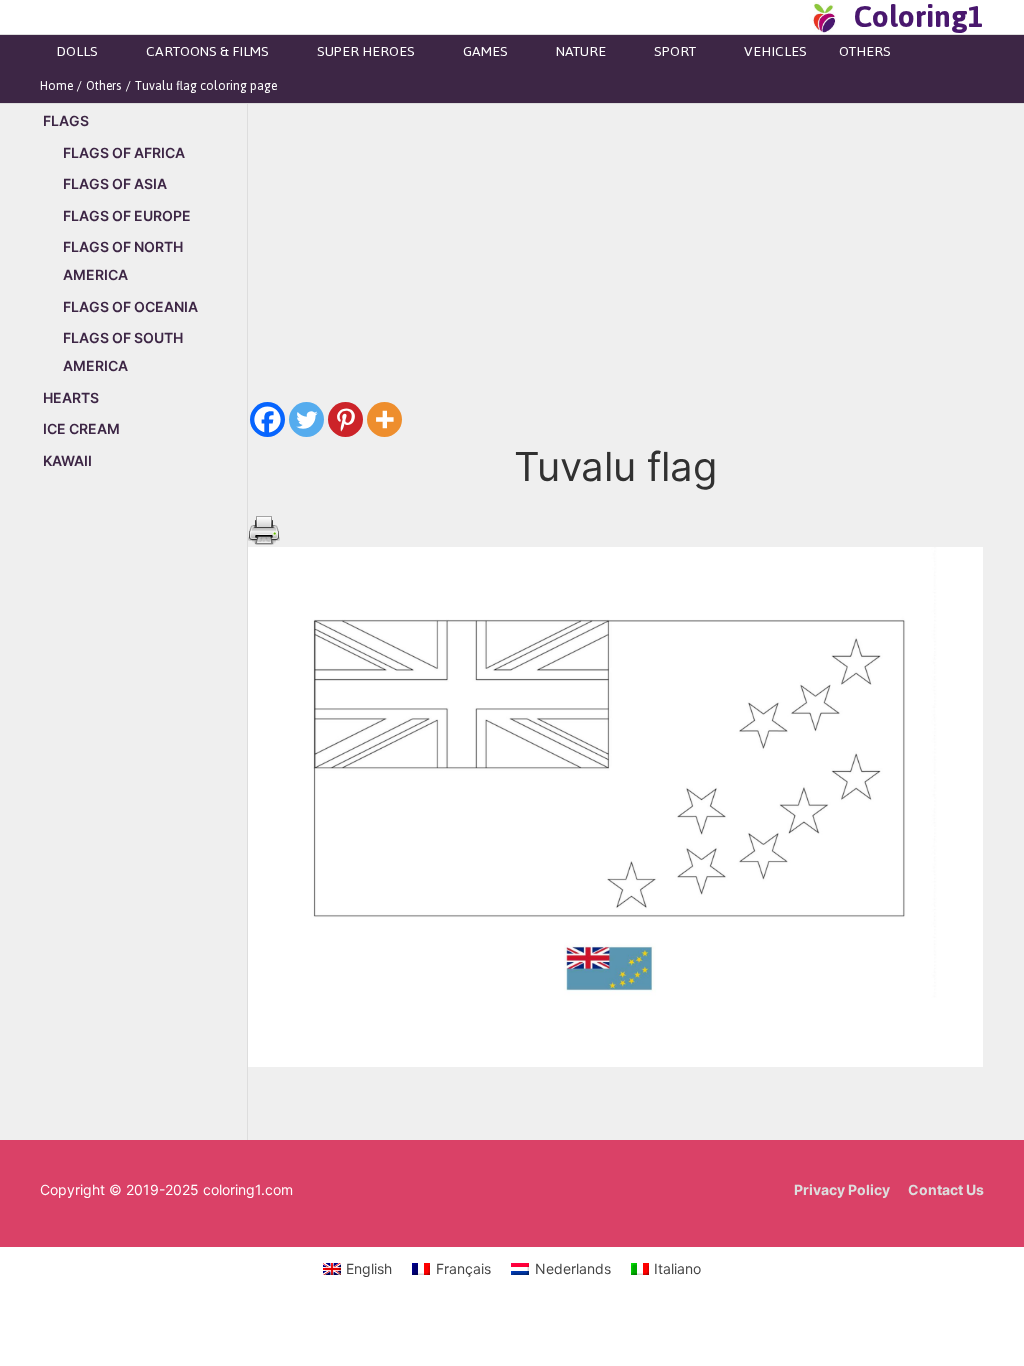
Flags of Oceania (130, 306)
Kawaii (67, 460)
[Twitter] (306, 419)
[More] (384, 419)
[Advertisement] (143, 828)
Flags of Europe (127, 215)
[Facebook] (267, 419)
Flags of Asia (115, 183)
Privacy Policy (842, 1189)
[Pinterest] (345, 419)
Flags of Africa (124, 152)
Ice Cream (81, 428)
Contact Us (946, 1189)
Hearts (71, 397)
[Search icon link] (788, 17)
